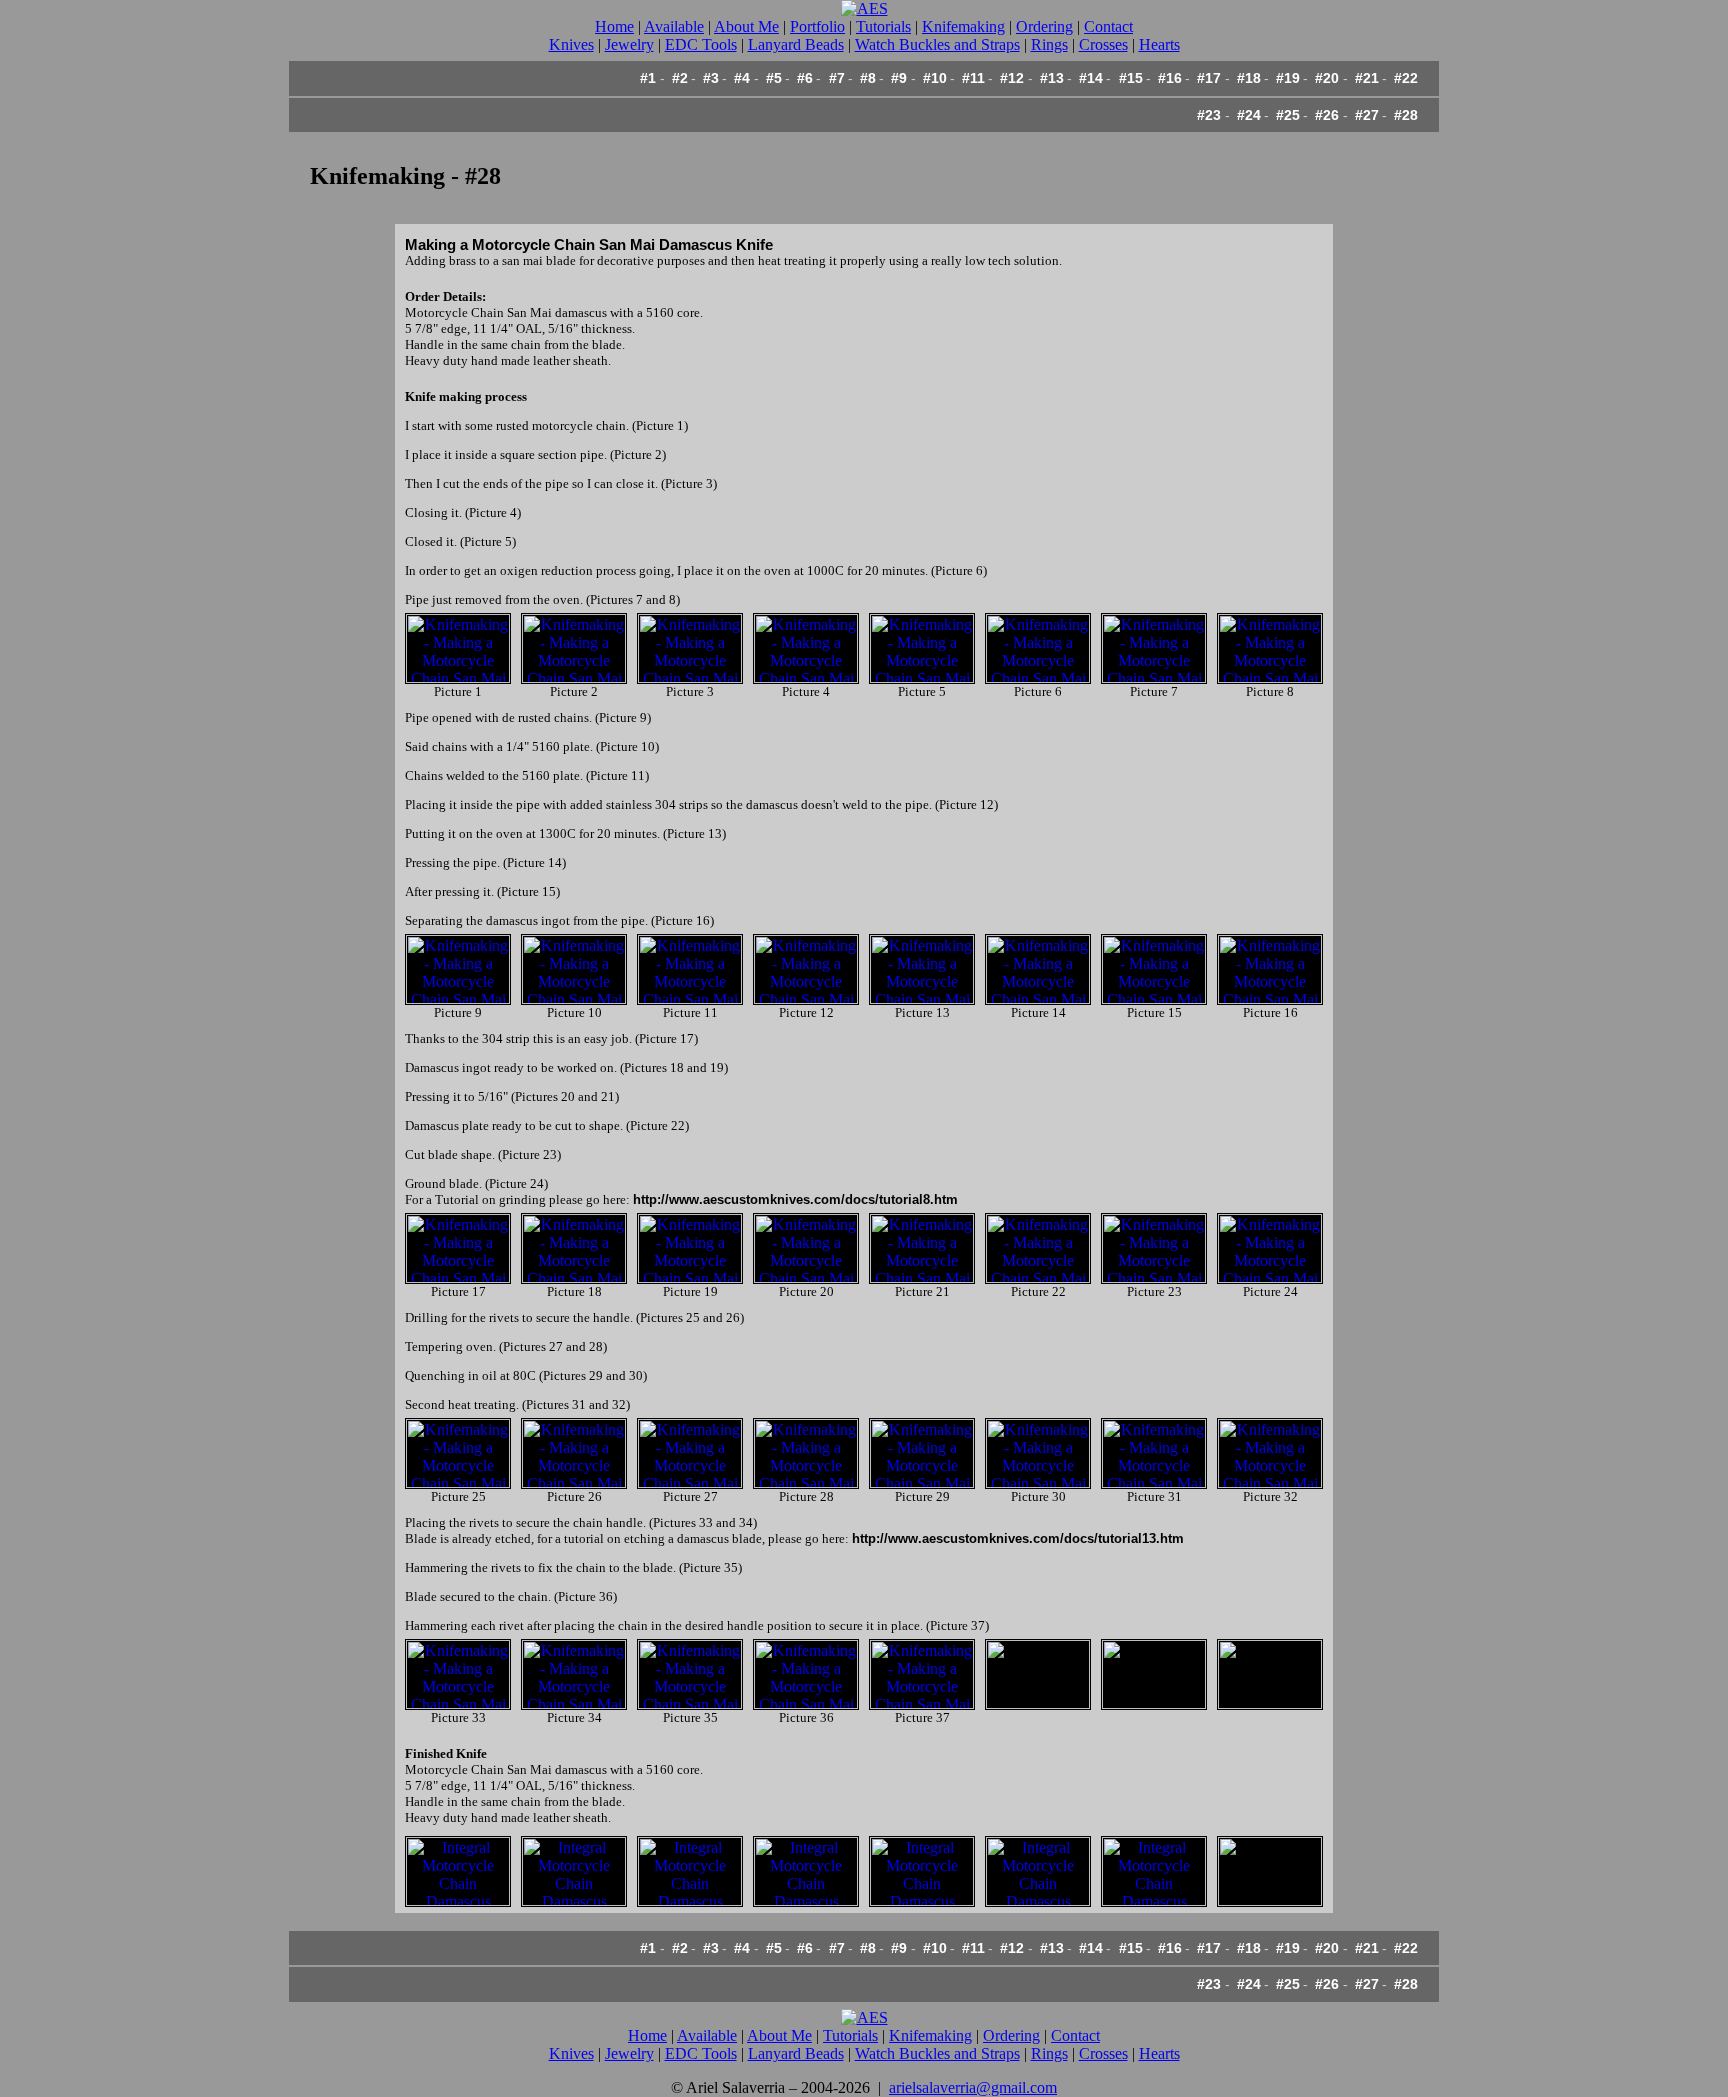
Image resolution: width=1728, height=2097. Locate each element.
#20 (1327, 78)
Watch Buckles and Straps (937, 44)
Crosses (1103, 44)
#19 (1288, 78)
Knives (571, 44)
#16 (1170, 78)
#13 (1052, 78)
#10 (935, 78)
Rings (1049, 44)
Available (674, 26)
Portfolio (817, 26)
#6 (805, 78)
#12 (1012, 78)
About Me (746, 26)
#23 (1209, 115)
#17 (1209, 78)
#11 (973, 78)
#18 (1249, 78)
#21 (1367, 78)
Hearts (1159, 44)
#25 (1288, 115)
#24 (1249, 115)
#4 (742, 78)
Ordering (1044, 26)
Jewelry (629, 44)
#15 (1131, 78)
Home (614, 26)
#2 (680, 78)
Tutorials (883, 26)
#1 (648, 78)
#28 (1406, 115)
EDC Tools (701, 44)
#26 (1327, 115)
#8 (868, 78)
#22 (1406, 78)
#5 (774, 78)
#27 (1367, 115)
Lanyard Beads (796, 44)
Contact (1108, 26)
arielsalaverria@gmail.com (973, 2087)
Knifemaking (963, 26)
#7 (837, 78)
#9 (899, 78)
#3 (711, 78)
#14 (1091, 78)
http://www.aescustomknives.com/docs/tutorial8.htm (795, 1199)
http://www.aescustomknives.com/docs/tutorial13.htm (1018, 1538)
